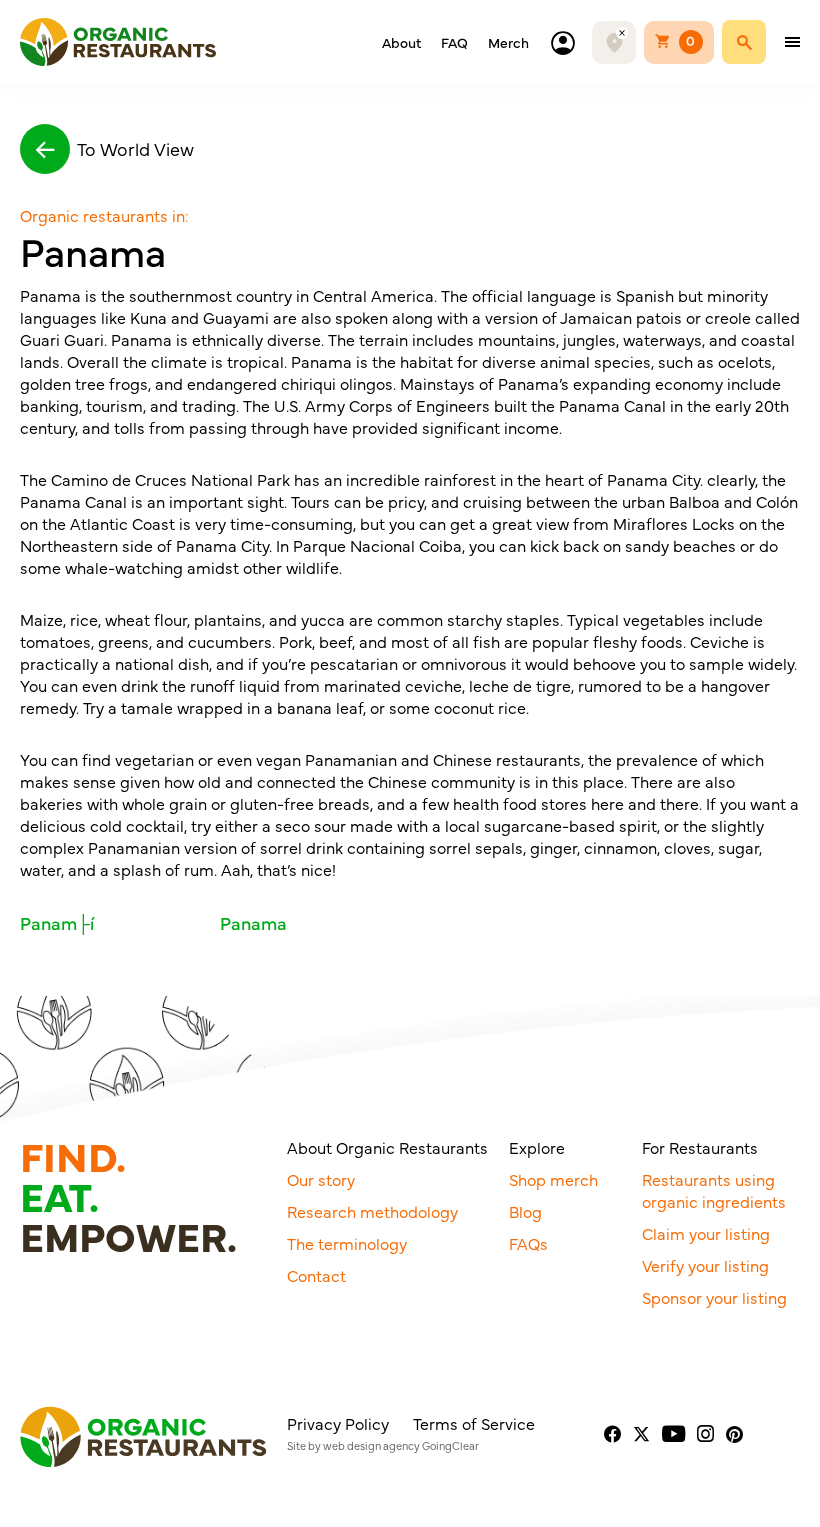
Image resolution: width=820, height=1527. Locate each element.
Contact (316, 1275)
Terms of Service (474, 1423)
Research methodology (372, 1211)
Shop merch (553, 1179)
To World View (135, 148)
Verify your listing (705, 1265)
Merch (508, 42)
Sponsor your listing (714, 1297)
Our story (321, 1179)
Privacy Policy (338, 1423)
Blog (525, 1211)
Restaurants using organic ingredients (714, 1190)
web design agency (371, 1445)
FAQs (528, 1243)
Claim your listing (706, 1233)
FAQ (454, 42)
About (401, 42)
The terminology (347, 1243)
